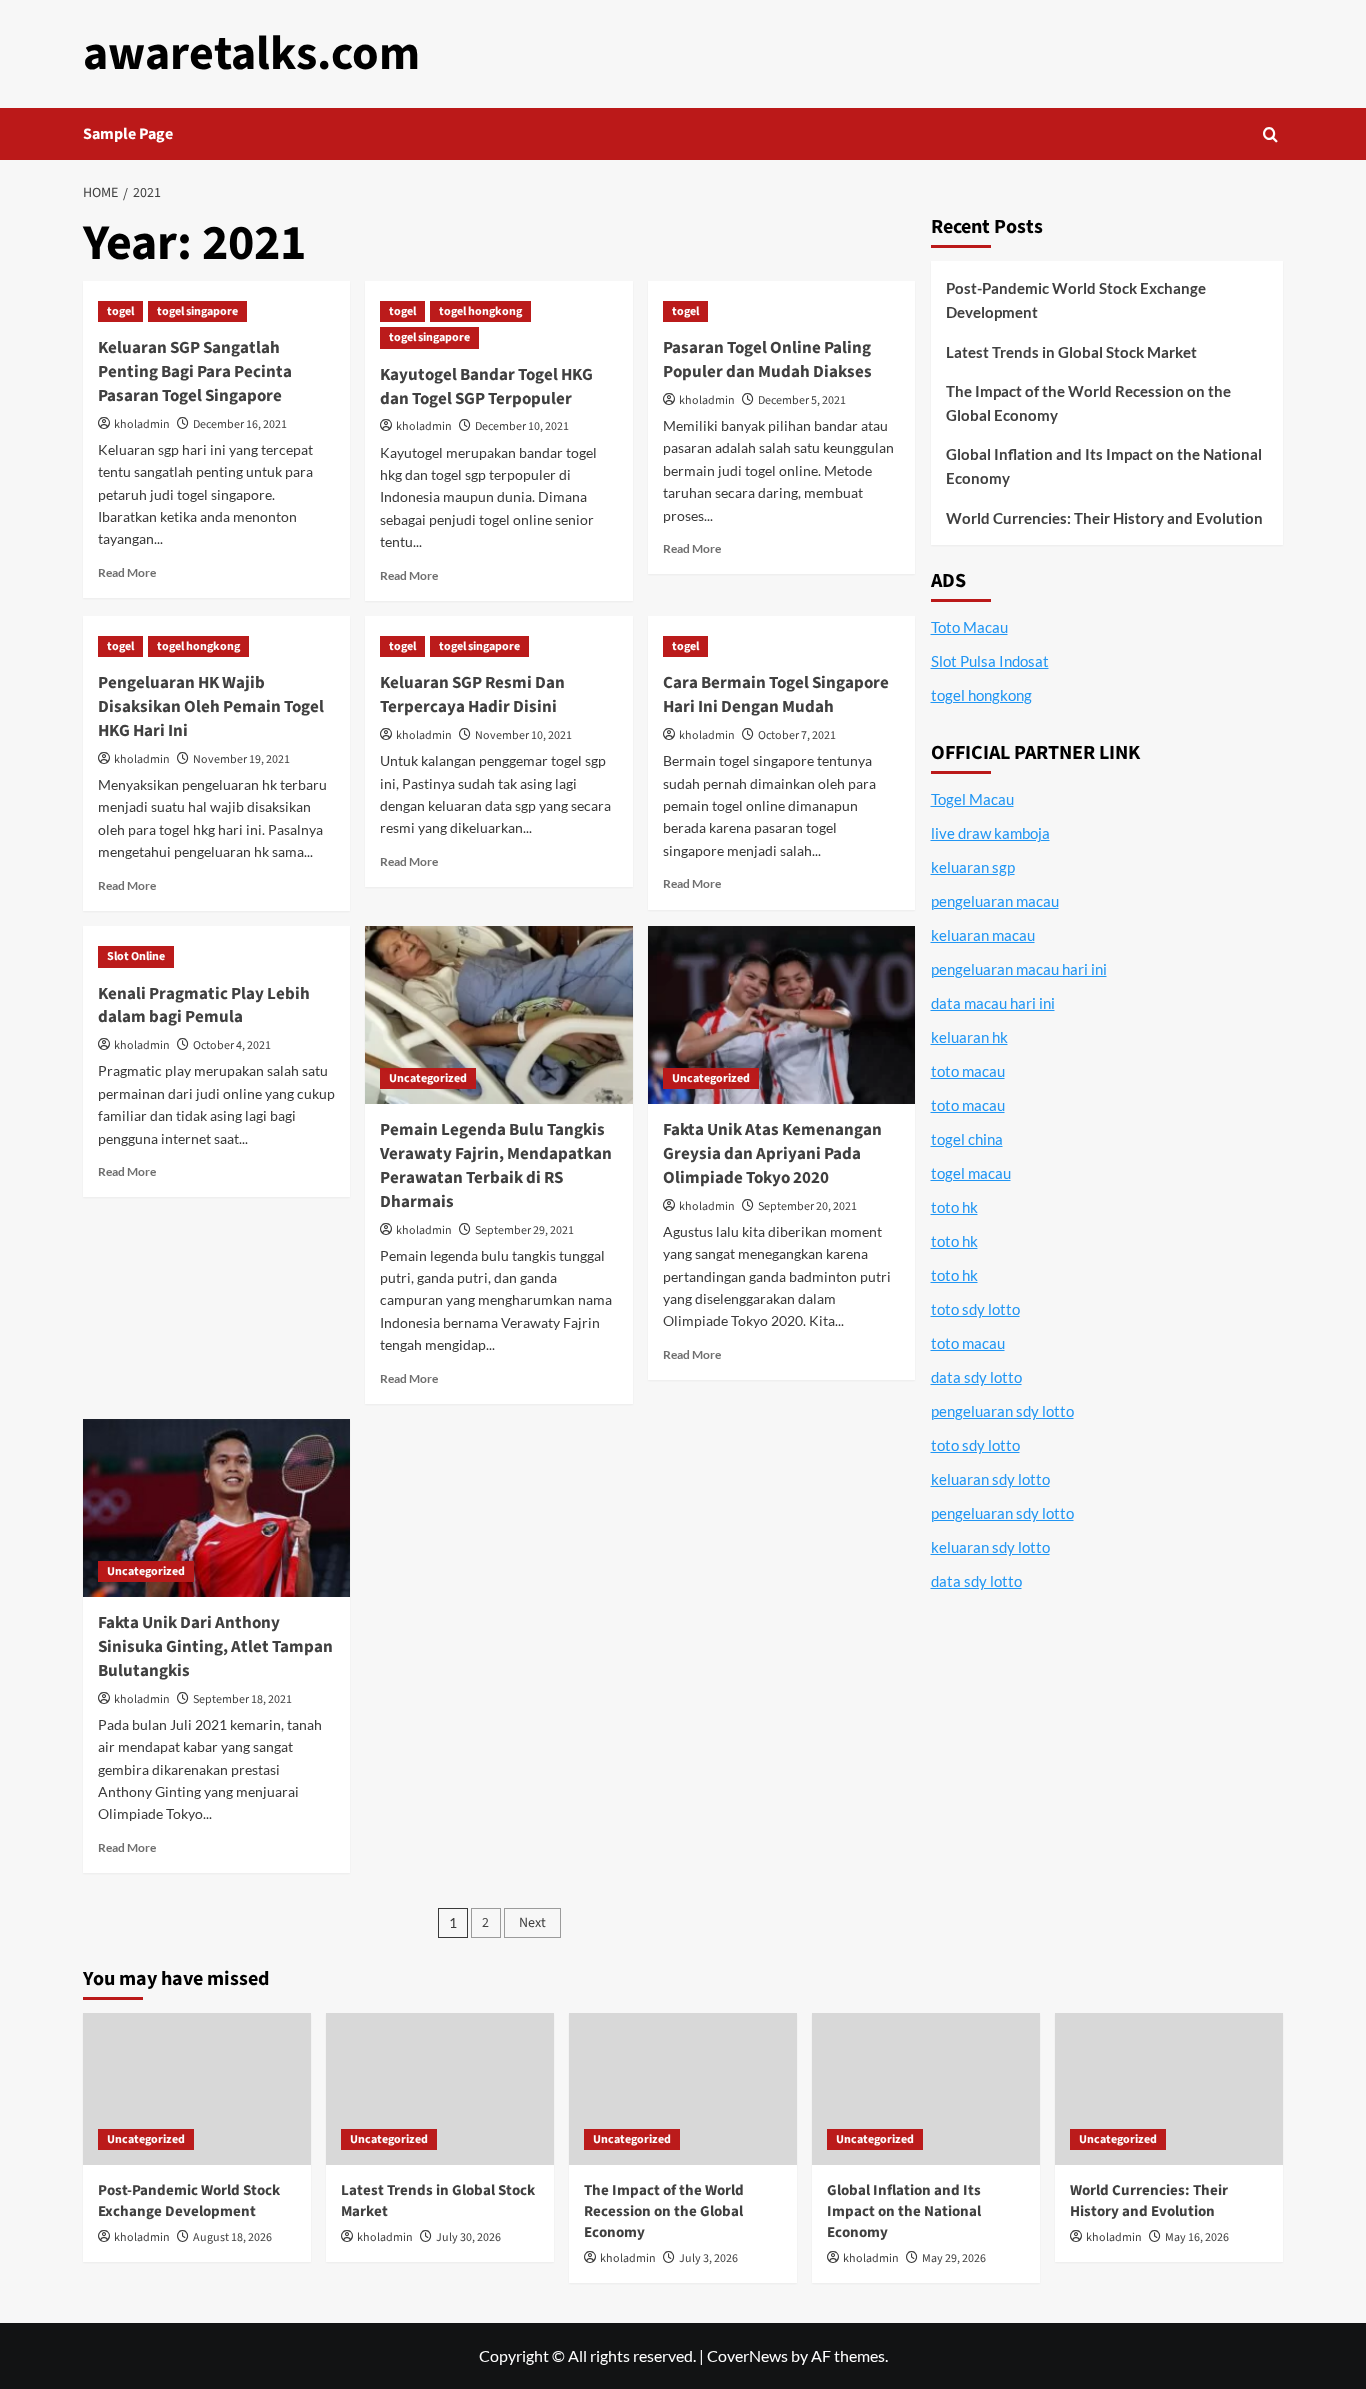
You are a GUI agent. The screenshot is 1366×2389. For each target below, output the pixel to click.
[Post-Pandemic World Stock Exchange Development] (197, 2089)
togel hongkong (480, 311)
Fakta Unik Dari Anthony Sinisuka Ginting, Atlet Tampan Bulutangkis (215, 1647)
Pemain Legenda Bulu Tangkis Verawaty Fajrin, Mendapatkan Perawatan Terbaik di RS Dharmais (496, 1165)
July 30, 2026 (468, 2237)
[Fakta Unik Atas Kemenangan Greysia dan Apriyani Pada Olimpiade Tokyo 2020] (781, 1015)
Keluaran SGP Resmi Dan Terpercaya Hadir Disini (472, 695)
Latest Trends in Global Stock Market (1071, 352)
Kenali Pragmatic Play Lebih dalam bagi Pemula (204, 1006)
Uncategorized (428, 1078)
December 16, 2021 (240, 424)
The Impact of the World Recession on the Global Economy (1088, 403)
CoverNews (747, 2355)
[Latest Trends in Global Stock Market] (440, 2089)
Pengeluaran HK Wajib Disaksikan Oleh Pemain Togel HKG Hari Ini (211, 707)
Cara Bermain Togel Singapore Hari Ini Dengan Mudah (776, 695)
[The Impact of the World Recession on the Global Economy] (683, 2089)
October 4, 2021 (232, 1045)
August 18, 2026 (232, 2237)
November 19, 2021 (241, 759)
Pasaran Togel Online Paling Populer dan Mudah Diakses (767, 360)
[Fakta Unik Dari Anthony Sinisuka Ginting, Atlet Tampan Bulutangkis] (216, 1508)
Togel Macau (972, 799)
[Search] (1270, 134)
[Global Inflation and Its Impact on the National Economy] (926, 2089)
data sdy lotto (976, 1581)
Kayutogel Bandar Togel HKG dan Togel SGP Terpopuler (486, 387)
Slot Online (136, 956)
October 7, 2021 (797, 735)
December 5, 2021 (802, 400)
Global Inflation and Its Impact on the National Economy (1104, 466)
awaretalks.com (251, 54)
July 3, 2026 (708, 2258)
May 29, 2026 (954, 2258)
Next (532, 1923)
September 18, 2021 (242, 1699)
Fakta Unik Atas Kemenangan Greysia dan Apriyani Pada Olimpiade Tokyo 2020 (772, 1154)
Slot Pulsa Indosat (990, 661)
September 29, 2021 (524, 1230)
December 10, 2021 (522, 426)
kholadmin (142, 424)
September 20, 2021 (807, 1206)
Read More (127, 572)
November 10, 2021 (523, 735)
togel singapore (197, 311)
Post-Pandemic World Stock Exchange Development (1076, 300)
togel (120, 311)
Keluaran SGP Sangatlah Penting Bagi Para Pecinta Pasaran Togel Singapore (195, 372)
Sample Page (128, 134)
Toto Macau (969, 627)
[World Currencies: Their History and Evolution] (1169, 2089)
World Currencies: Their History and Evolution (1104, 518)
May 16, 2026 (1197, 2237)
